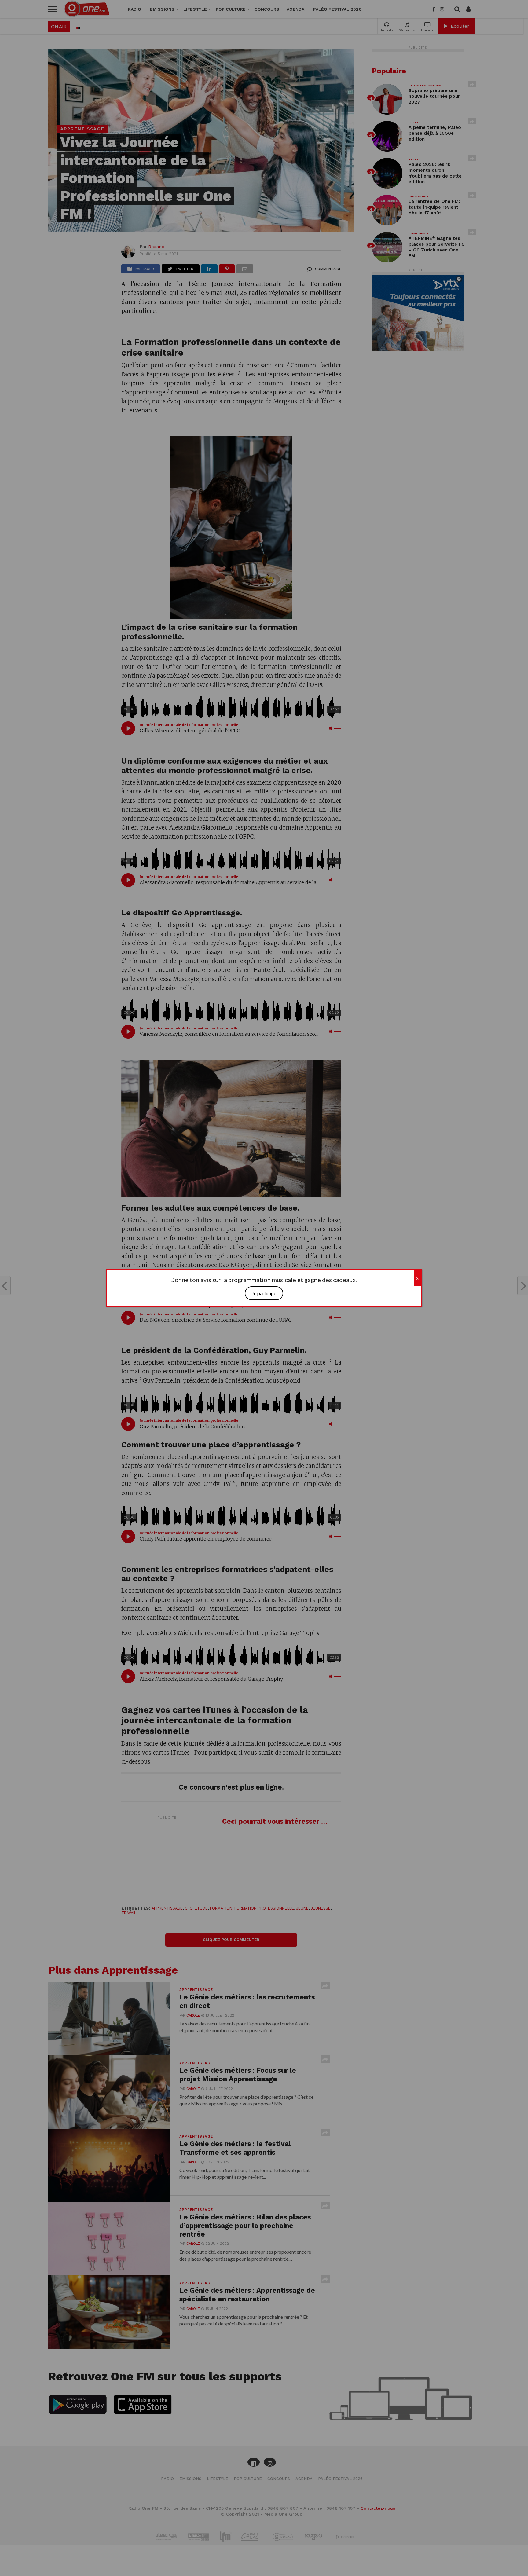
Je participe (264, 1293)
